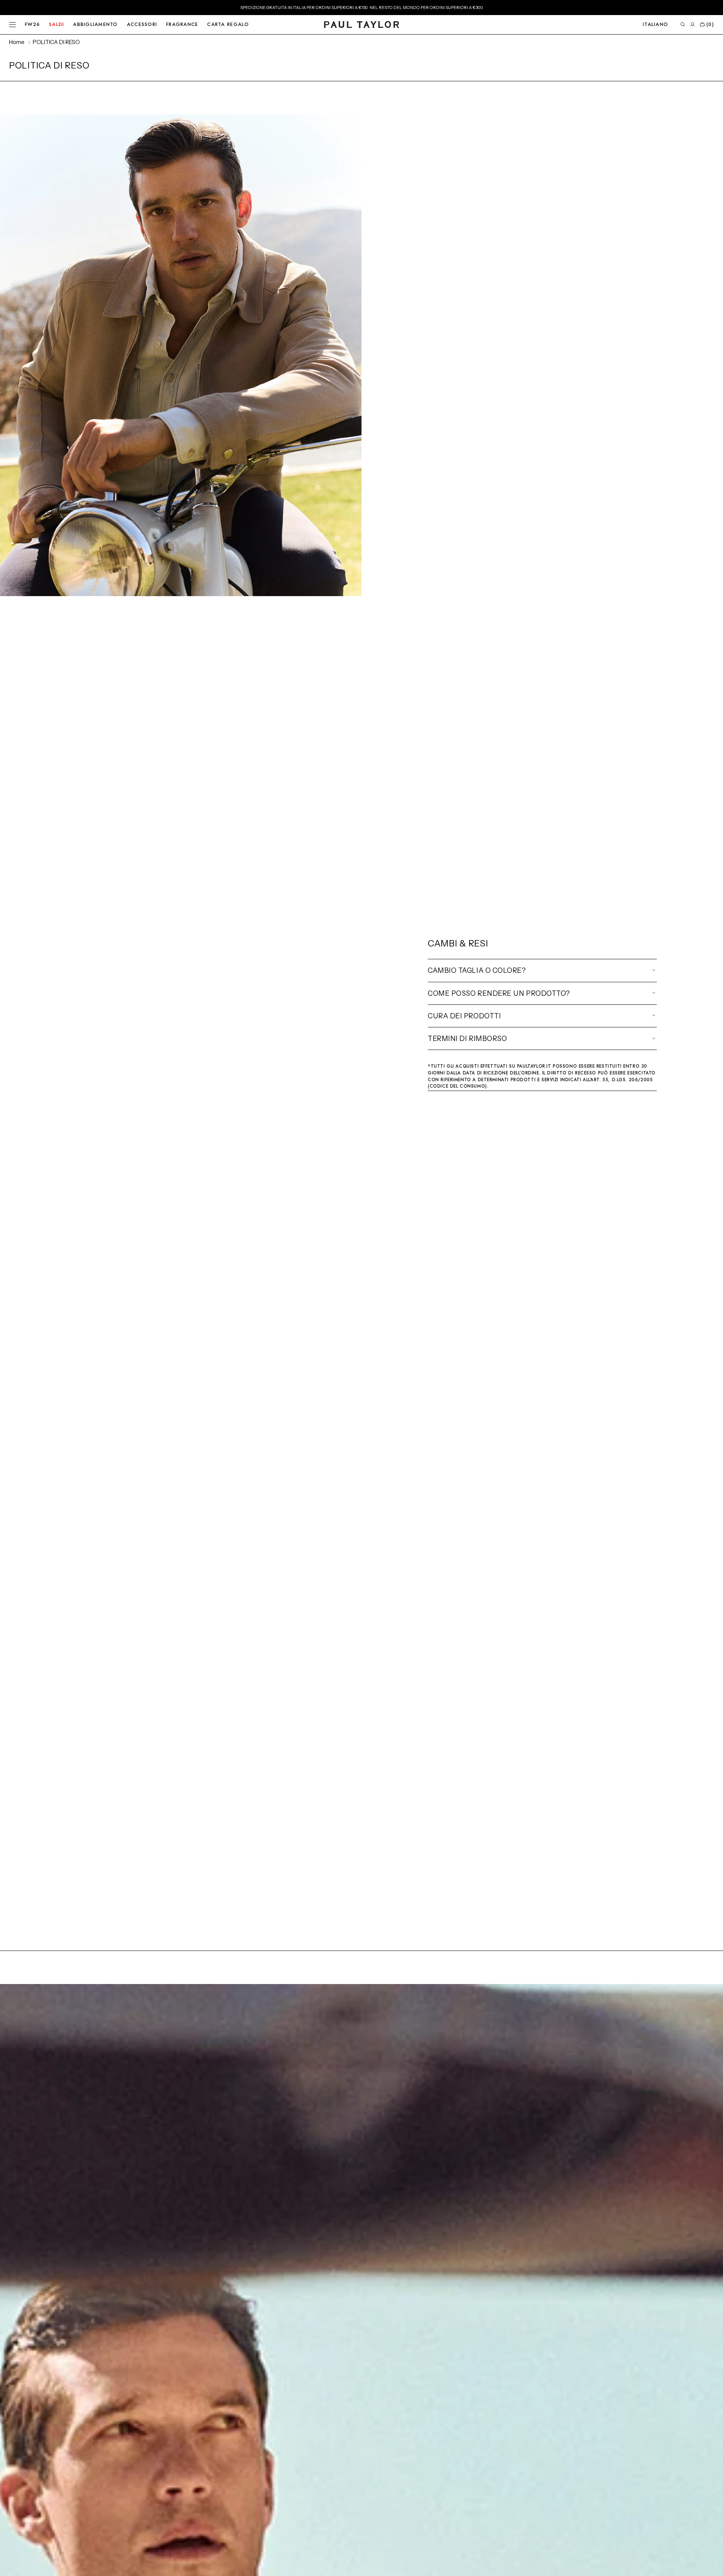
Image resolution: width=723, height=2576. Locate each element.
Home (17, 42)
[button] (655, 25)
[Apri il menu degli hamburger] (12, 25)
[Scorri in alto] (712, 2565)
